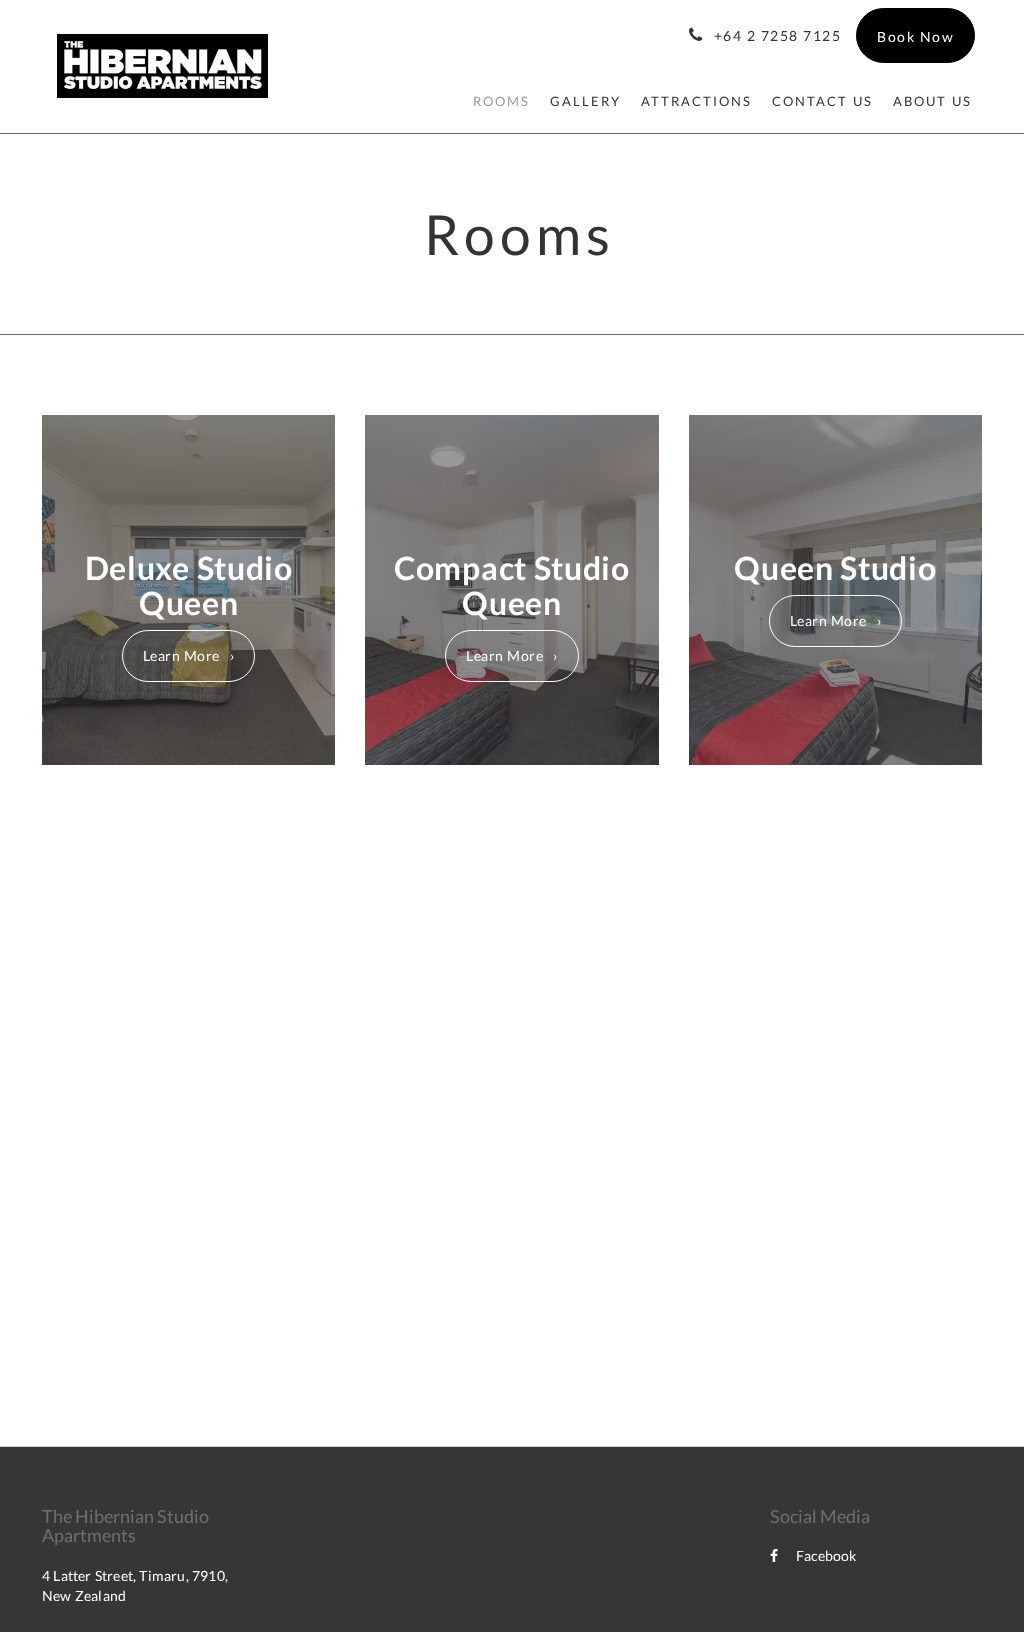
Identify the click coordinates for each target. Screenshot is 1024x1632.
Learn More (181, 655)
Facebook (826, 1555)
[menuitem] (501, 101)
